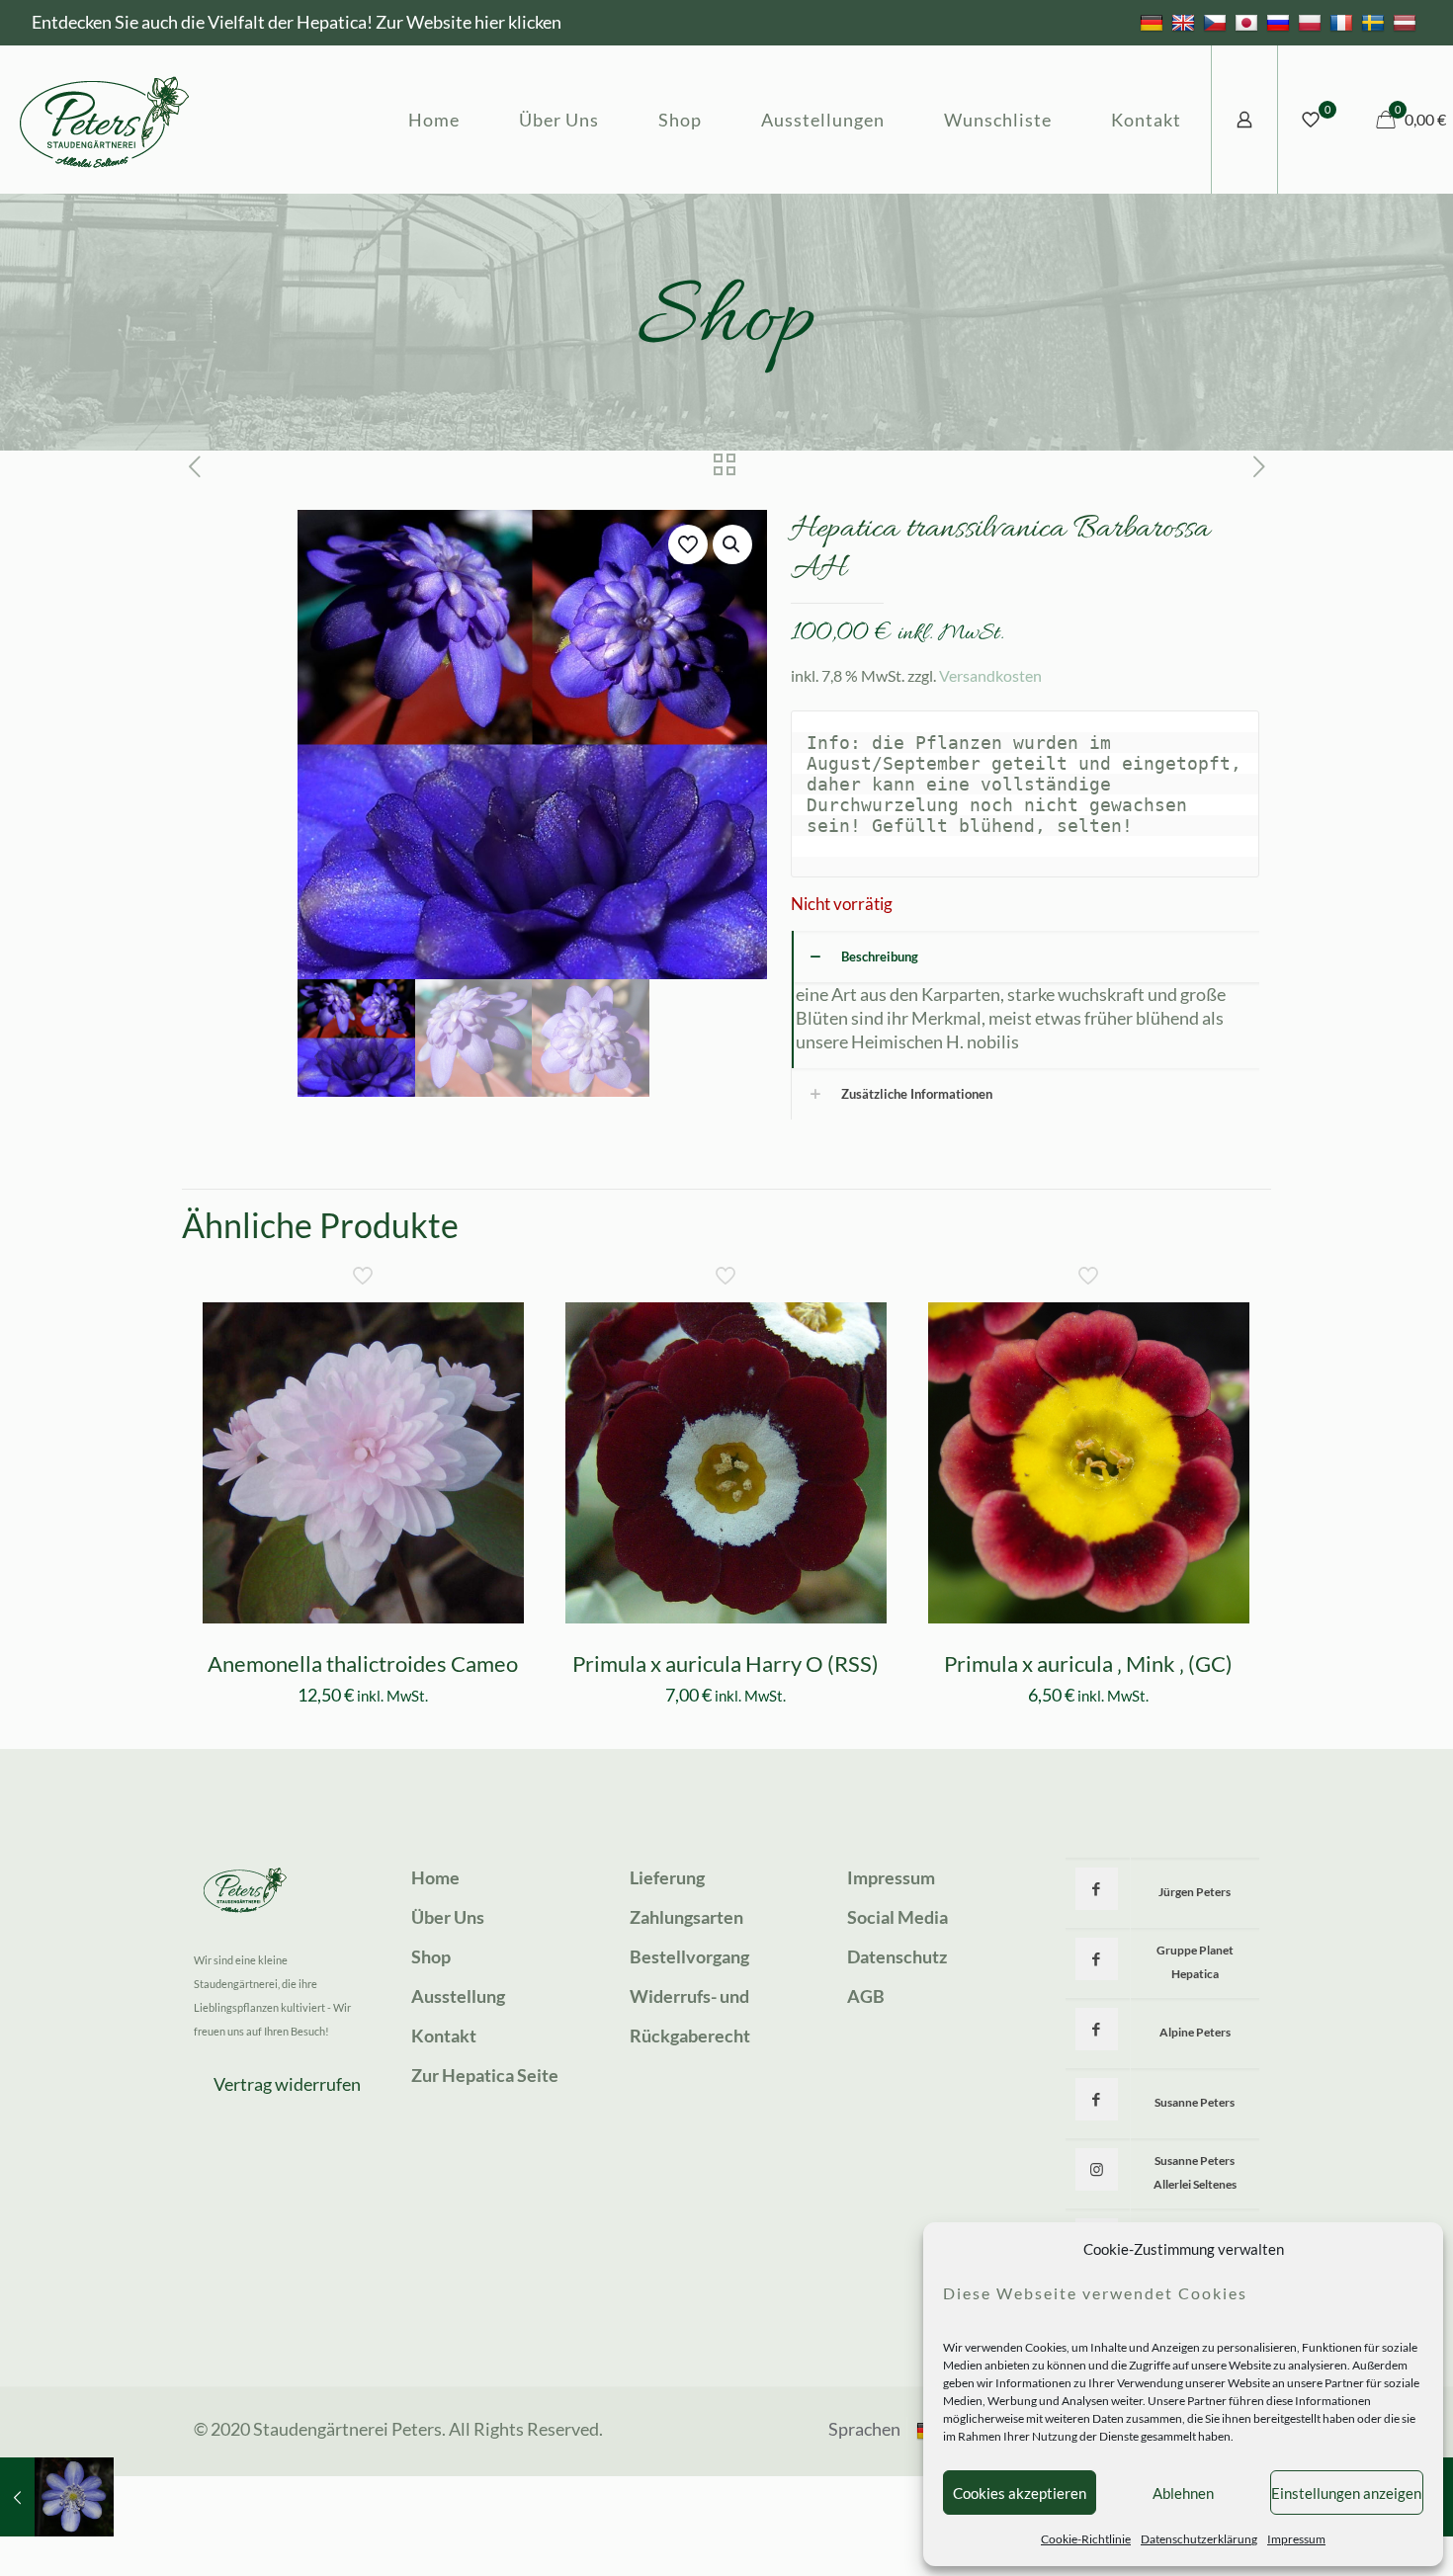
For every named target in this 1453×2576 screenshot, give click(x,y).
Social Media (897, 1917)
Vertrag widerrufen (287, 2084)
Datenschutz (897, 1956)
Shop (431, 1956)
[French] (1344, 22)
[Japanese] (1249, 22)
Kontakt (444, 2036)
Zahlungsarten (686, 1917)
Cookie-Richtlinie (1086, 2539)
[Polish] (1312, 22)
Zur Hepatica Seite (485, 2075)
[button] (732, 544)
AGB (866, 1996)
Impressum (1296, 2539)
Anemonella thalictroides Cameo (363, 1663)
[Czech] (1217, 22)
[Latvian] (1407, 22)
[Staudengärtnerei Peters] (105, 120)
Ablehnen (1183, 2493)
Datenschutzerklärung (1199, 2539)
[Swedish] (1375, 22)
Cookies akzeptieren (1020, 2493)
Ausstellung (458, 1996)
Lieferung (667, 1877)
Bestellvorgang (689, 1956)
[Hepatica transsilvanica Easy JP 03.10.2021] (57, 2497)
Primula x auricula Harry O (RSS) (726, 1663)
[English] (1186, 22)
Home (435, 1877)
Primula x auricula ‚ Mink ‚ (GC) (1088, 1663)
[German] (1154, 22)
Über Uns (448, 1917)
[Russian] (1281, 22)
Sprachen (864, 2429)
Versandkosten (990, 675)
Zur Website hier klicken (469, 22)
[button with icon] (1097, 1889)
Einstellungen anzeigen (1346, 2493)
